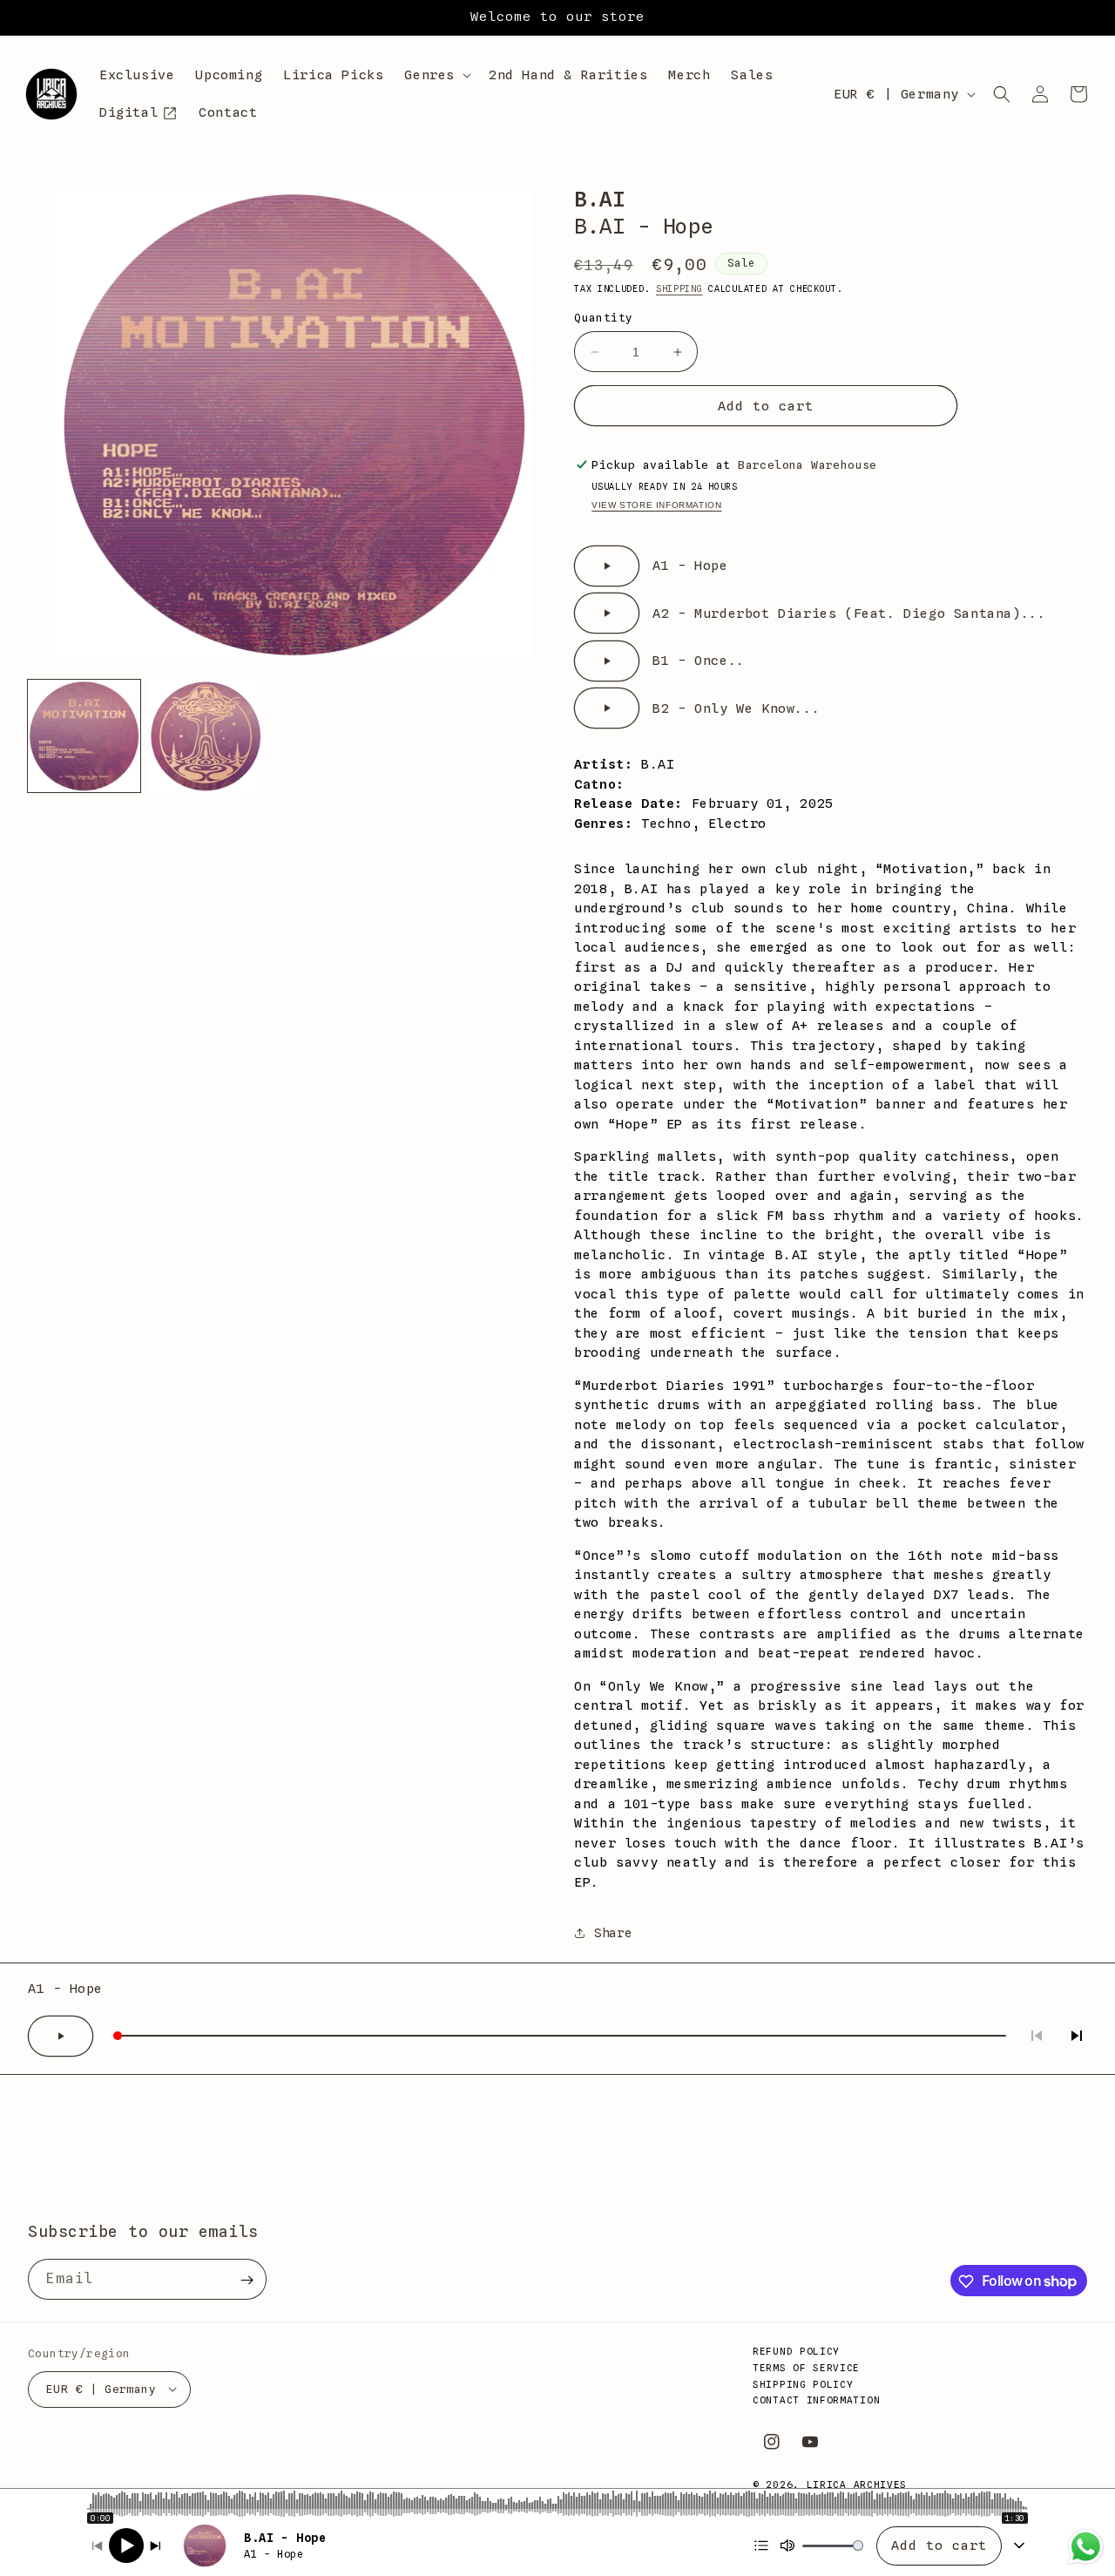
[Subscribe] (247, 2280)
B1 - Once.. (699, 661)
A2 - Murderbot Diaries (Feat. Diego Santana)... (849, 613)
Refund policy (796, 2351)
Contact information (816, 2400)
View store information (656, 505)
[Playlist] (761, 2545)
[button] (436, 76)
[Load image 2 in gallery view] (205, 736)
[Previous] (98, 2546)
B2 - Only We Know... (736, 708)
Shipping (679, 288)
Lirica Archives (857, 2484)
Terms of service (806, 2367)
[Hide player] (1019, 2545)
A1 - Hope (690, 566)
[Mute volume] (787, 2545)
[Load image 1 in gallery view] (84, 736)
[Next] (155, 2546)
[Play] (126, 2545)
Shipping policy (803, 2383)
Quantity (603, 317)
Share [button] (613, 1933)
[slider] (557, 2504)
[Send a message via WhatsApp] (1086, 2547)
